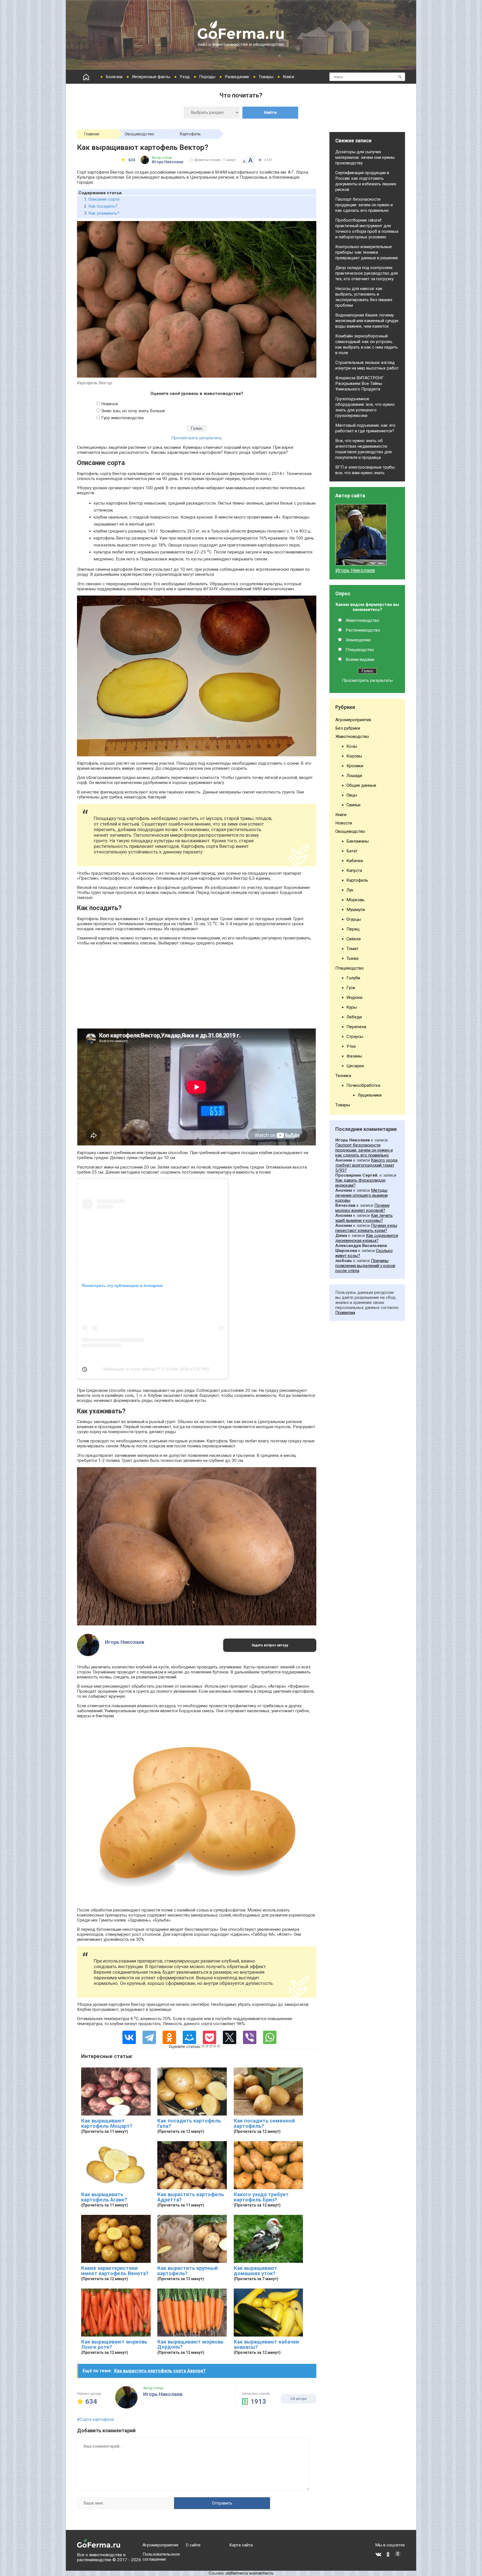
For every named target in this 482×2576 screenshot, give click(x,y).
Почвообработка (363, 1085)
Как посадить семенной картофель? (264, 2123)
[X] (230, 2037)
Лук (350, 890)
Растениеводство (363, 630)
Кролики (355, 766)
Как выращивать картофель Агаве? (104, 2197)
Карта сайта (241, 2545)
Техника (343, 1076)
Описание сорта (104, 199)
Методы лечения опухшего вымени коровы (361, 1195)
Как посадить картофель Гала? (189, 2123)
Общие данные (361, 785)
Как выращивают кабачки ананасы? (266, 2344)
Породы (207, 77)
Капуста (354, 870)
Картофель (190, 134)
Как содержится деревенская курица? (367, 1238)
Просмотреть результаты (197, 438)
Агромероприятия (353, 720)
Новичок (110, 404)
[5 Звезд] (219, 2046)
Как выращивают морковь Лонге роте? (114, 2344)
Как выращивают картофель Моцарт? (107, 2123)
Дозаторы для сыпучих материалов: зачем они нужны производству (365, 157)
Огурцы (354, 919)
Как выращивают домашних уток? (256, 2271)
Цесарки (355, 1066)
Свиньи (353, 805)
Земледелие (358, 640)
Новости (344, 823)
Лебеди (354, 1017)
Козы (352, 746)
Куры (352, 1007)
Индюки (354, 997)
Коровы (354, 756)
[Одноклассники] (169, 2037)
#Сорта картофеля (95, 2419)
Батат (352, 851)
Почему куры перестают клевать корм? (366, 1228)
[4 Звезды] (215, 2046)
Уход (185, 77)
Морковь (356, 900)
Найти (270, 112)
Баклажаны (358, 841)
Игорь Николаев (355, 570)
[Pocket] (209, 2037)
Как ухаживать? (104, 213)
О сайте (193, 2545)
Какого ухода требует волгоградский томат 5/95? (366, 1165)
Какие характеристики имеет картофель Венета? (115, 2271)
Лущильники (370, 1095)
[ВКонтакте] (129, 2037)
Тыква (352, 958)
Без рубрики (348, 728)
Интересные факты (151, 77)
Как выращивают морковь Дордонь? (190, 2344)
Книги (288, 77)
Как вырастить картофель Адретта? (191, 2197)
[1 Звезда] (203, 2046)
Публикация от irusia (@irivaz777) (133, 1369)
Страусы (355, 1037)
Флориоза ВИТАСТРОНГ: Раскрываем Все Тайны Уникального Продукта (360, 383)
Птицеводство (360, 650)
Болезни (114, 77)
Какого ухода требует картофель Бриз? (261, 2197)
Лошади (354, 776)
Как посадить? (103, 206)
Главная (92, 134)
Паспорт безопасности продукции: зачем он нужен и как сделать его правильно (364, 205)
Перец (353, 929)
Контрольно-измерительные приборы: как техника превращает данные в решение (367, 252)
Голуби (353, 978)
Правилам (345, 1313)
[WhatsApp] (270, 2037)
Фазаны (354, 1056)
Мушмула (356, 910)
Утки (351, 1046)
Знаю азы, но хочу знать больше (133, 411)
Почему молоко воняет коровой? (362, 1208)
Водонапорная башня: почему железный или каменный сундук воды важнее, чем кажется (367, 321)
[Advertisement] (197, 989)
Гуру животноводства (122, 418)
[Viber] (250, 2037)
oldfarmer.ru (237, 2573)
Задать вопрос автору (270, 1645)
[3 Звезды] (211, 2046)
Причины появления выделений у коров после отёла (365, 1266)
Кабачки (355, 861)
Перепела (356, 1027)
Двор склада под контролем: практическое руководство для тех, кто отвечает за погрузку (367, 273)
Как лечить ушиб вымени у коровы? (364, 1218)
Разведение (237, 77)
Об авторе (298, 2399)
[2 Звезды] (207, 2046)
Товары (266, 77)
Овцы (352, 795)
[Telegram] (149, 2037)
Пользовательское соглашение (161, 2557)
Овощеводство (139, 134)
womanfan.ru (261, 2573)
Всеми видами (360, 659)
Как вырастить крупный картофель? (188, 2271)
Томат (352, 949)
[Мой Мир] (189, 2037)
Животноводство (362, 620)
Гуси (351, 988)
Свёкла (354, 939)
